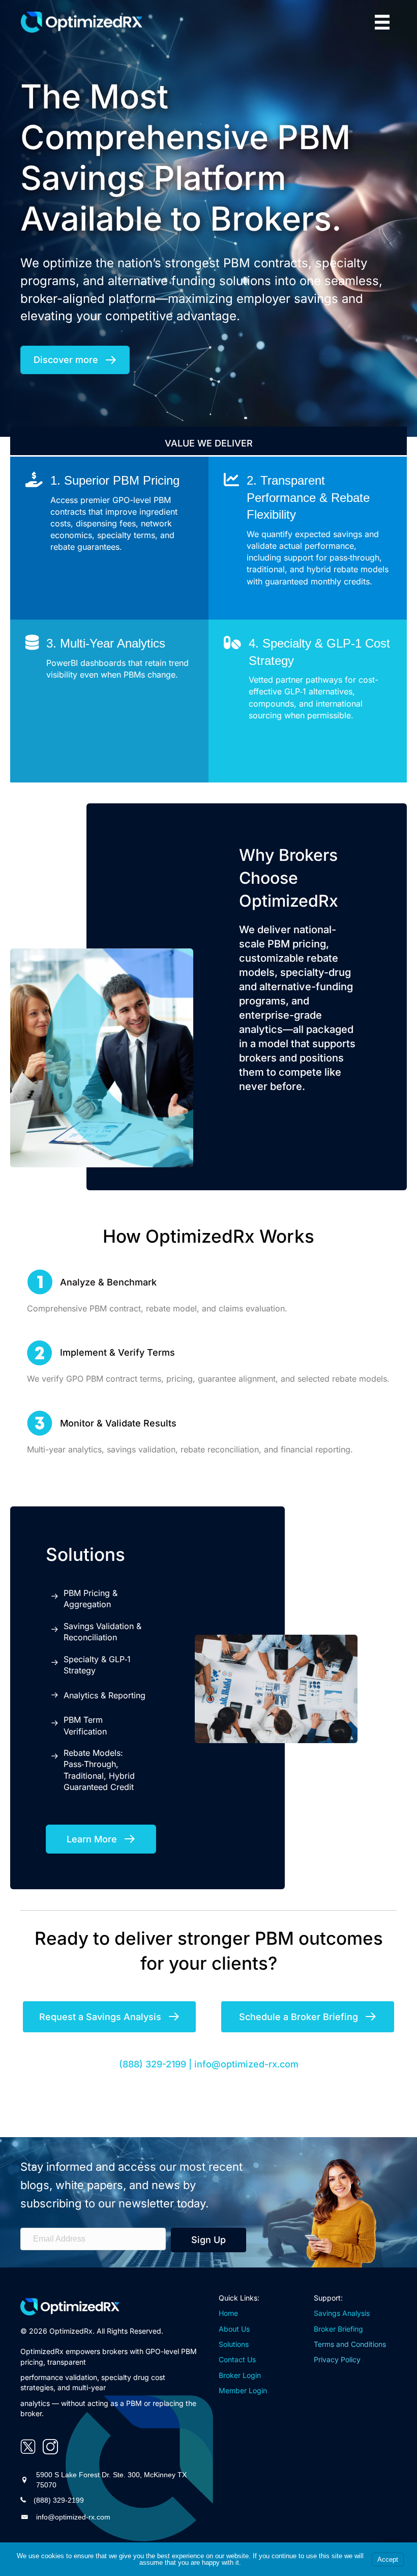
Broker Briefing (338, 2329)
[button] (208, 2240)
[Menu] (382, 22)
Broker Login (240, 2375)
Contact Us (237, 2359)
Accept (388, 2559)
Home (228, 2313)
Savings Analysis (342, 2313)
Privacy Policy (337, 2359)
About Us (234, 2329)
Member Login (243, 2390)
